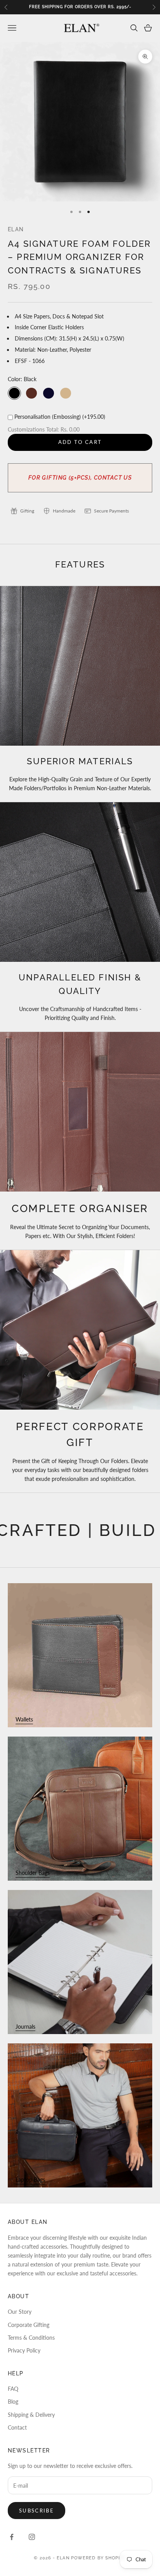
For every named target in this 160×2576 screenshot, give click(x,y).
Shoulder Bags (33, 1873)
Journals (25, 2027)
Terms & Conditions (31, 2338)
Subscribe (37, 2511)
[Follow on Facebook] (12, 2537)
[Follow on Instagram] (32, 2537)
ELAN (16, 229)
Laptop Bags (30, 2180)
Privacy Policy (24, 2350)
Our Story (20, 2312)
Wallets (24, 1719)
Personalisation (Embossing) (60, 417)
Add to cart (80, 442)
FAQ (13, 2389)
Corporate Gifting (29, 2325)
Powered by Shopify (99, 2558)
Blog (13, 2401)
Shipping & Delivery (31, 2415)
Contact (17, 2427)
